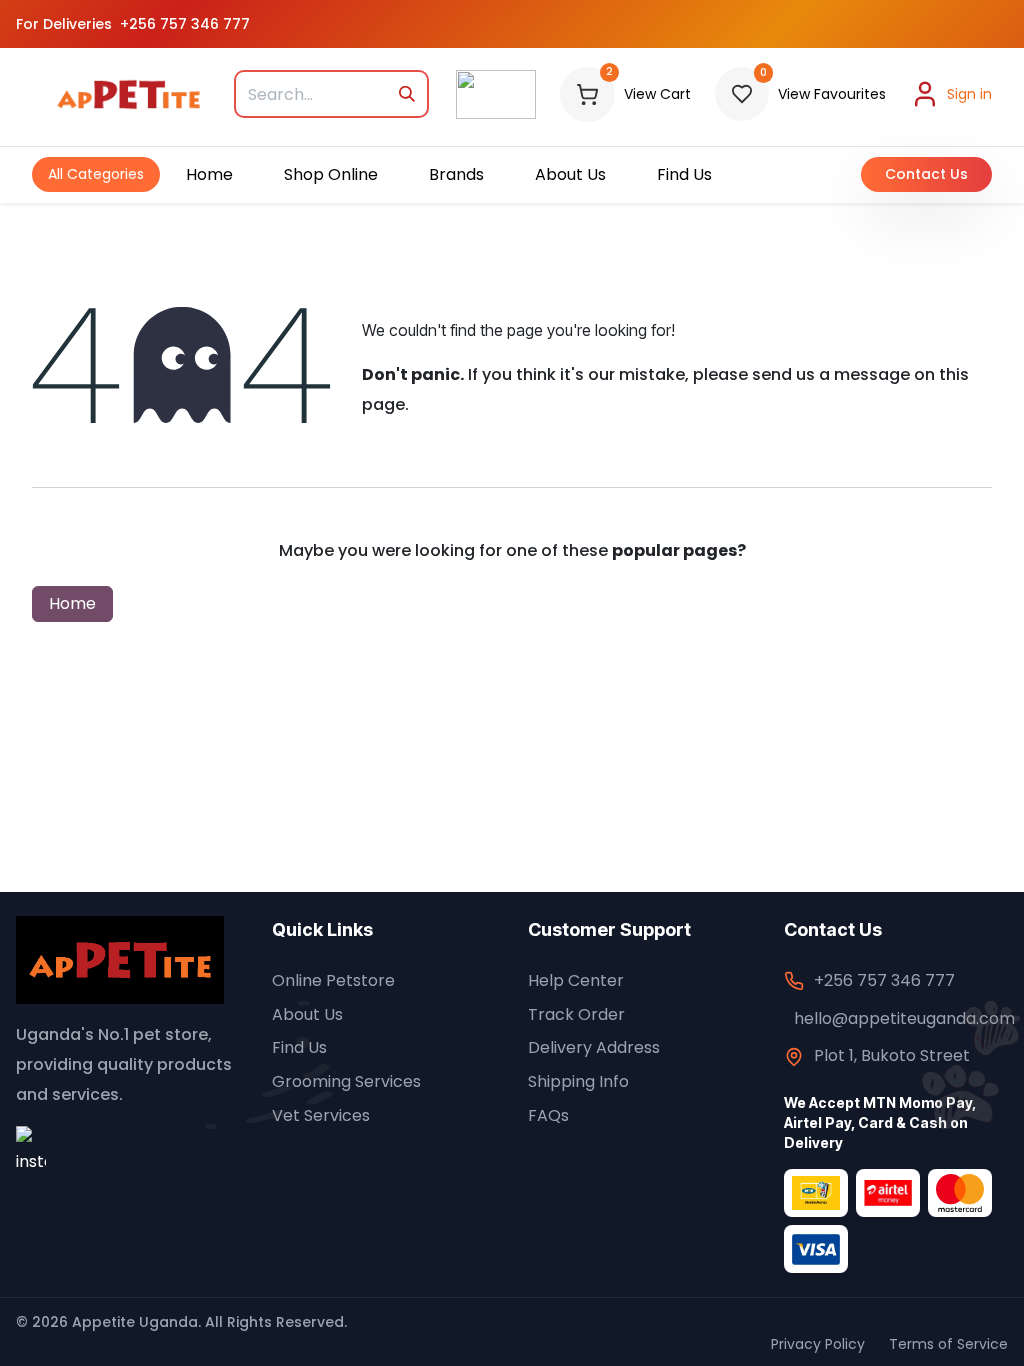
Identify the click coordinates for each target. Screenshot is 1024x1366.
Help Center (576, 980)
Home (72, 603)
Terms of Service (948, 1344)
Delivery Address (594, 1047)
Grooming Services (346, 1081)
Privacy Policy (818, 1344)
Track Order (576, 1014)
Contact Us (926, 174)
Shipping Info (578, 1081)
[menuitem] (96, 174)
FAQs (548, 1115)
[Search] (406, 94)
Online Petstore (333, 980)
